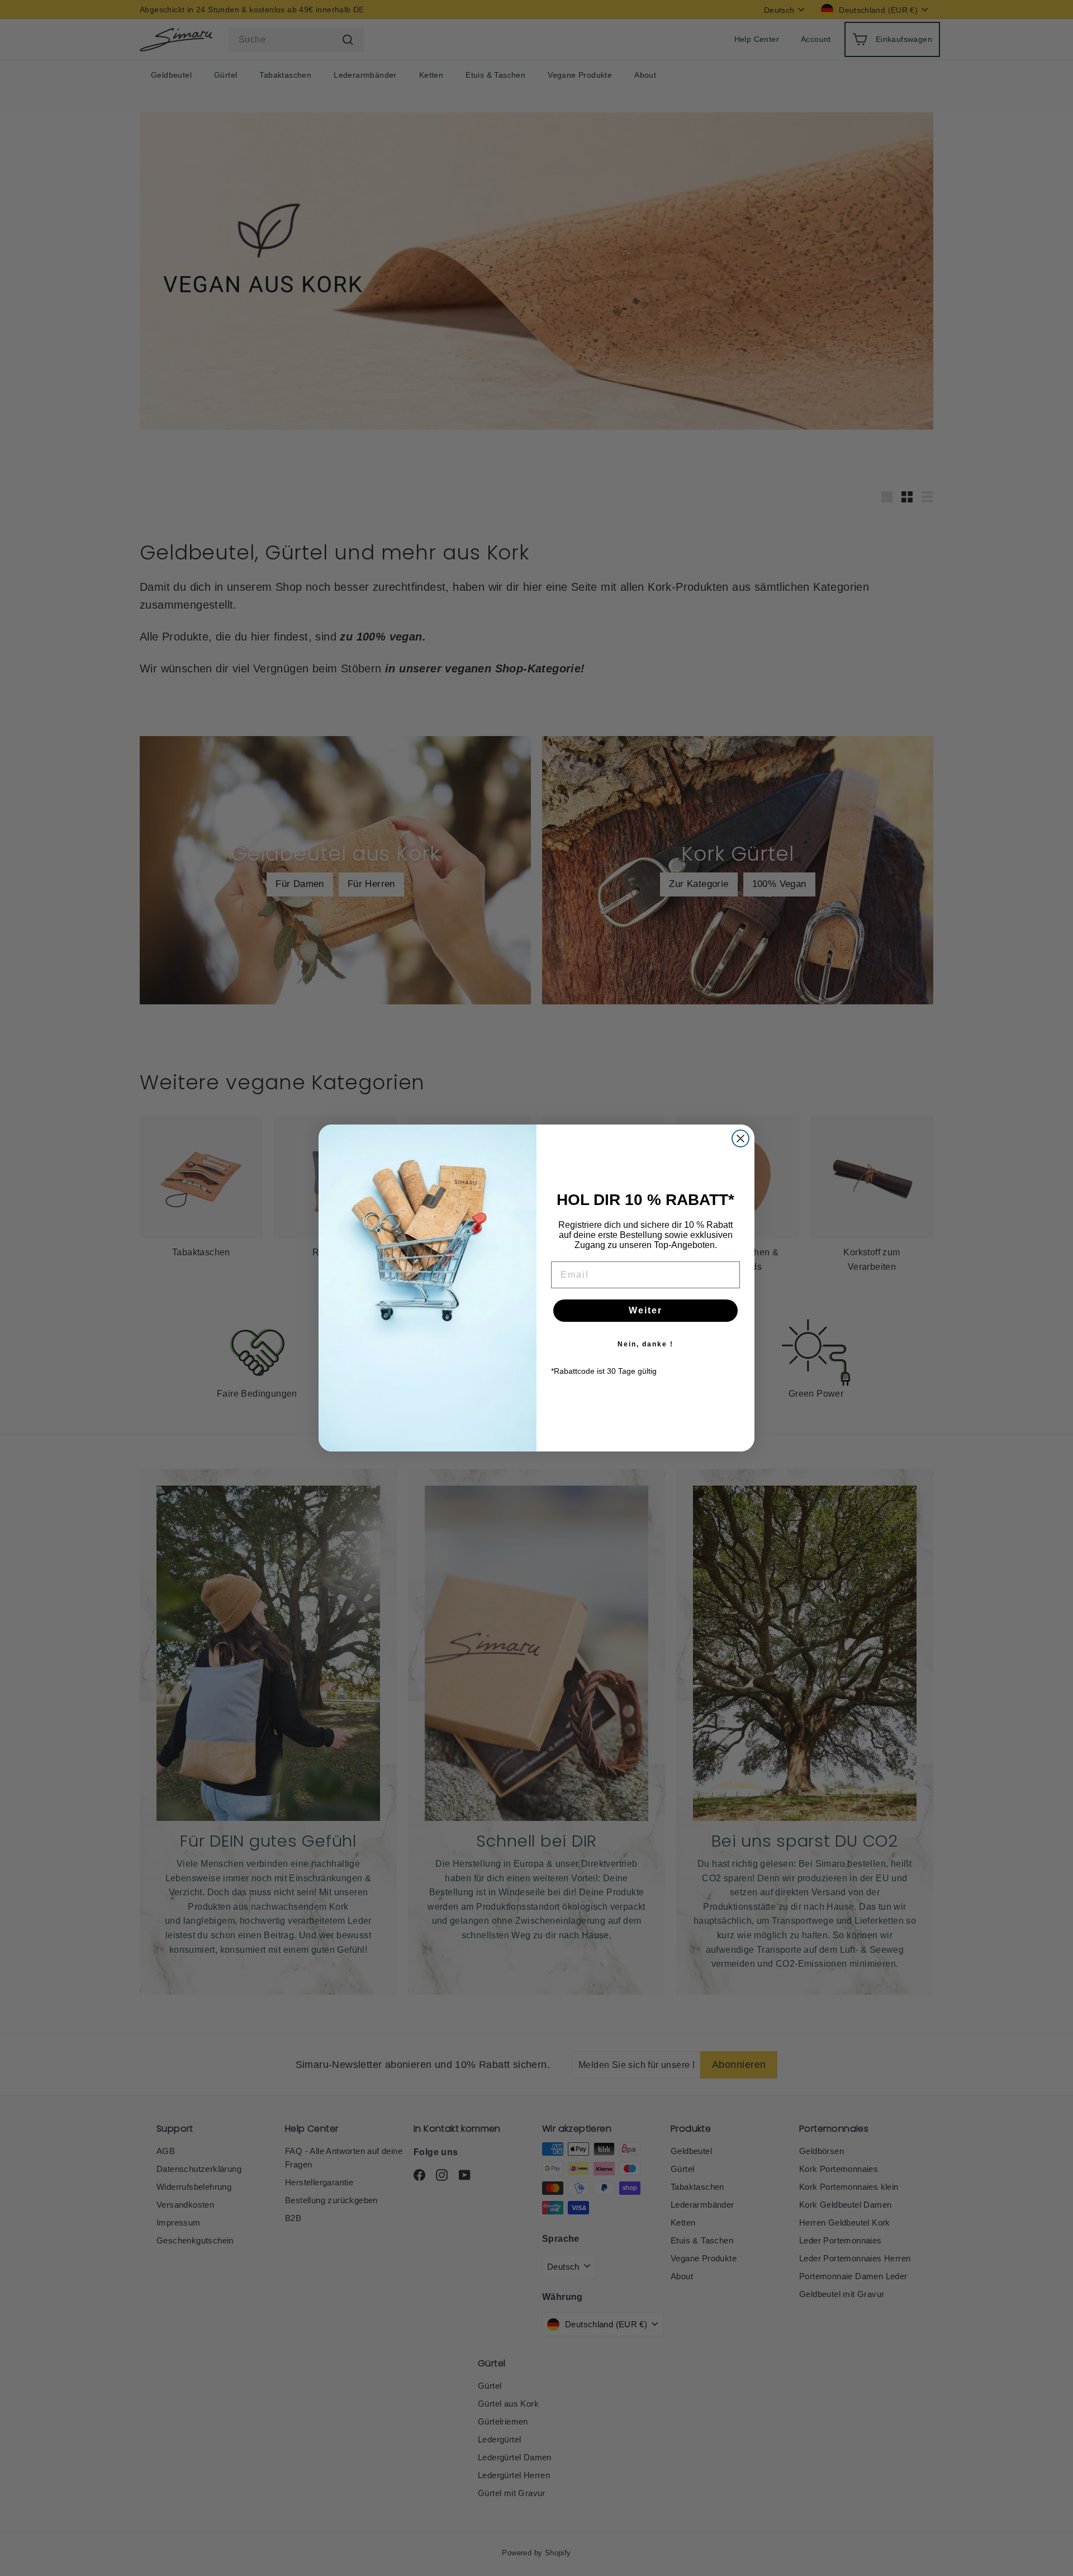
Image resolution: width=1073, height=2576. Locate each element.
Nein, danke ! (645, 1344)
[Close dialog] (740, 1138)
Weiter (645, 1310)
